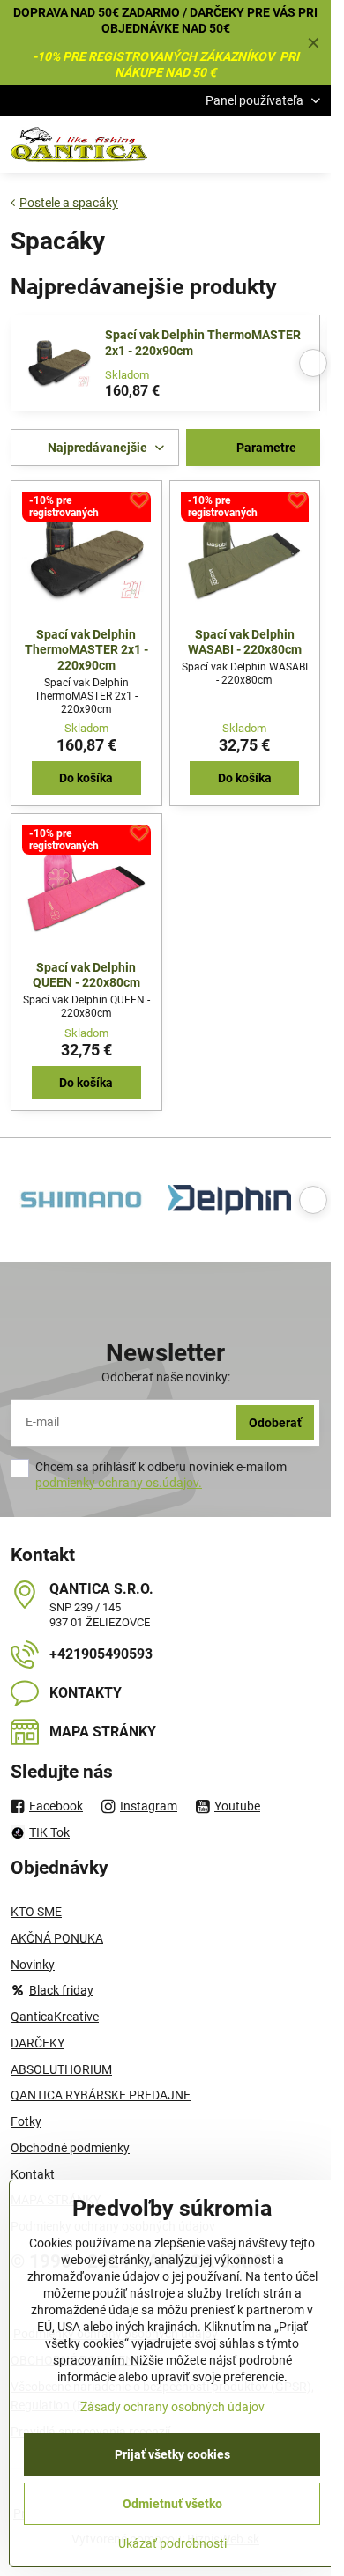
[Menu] (310, 144)
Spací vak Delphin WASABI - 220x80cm (245, 642)
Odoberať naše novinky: (166, 1377)
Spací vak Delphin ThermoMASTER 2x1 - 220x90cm (203, 343)
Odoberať (275, 1423)
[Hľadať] (225, 144)
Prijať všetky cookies (172, 2454)
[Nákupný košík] (267, 144)
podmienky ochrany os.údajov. (119, 1483)
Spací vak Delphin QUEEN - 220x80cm (86, 975)
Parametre (265, 448)
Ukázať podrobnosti (172, 2543)
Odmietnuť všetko (172, 2504)
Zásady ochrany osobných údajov (172, 2407)
